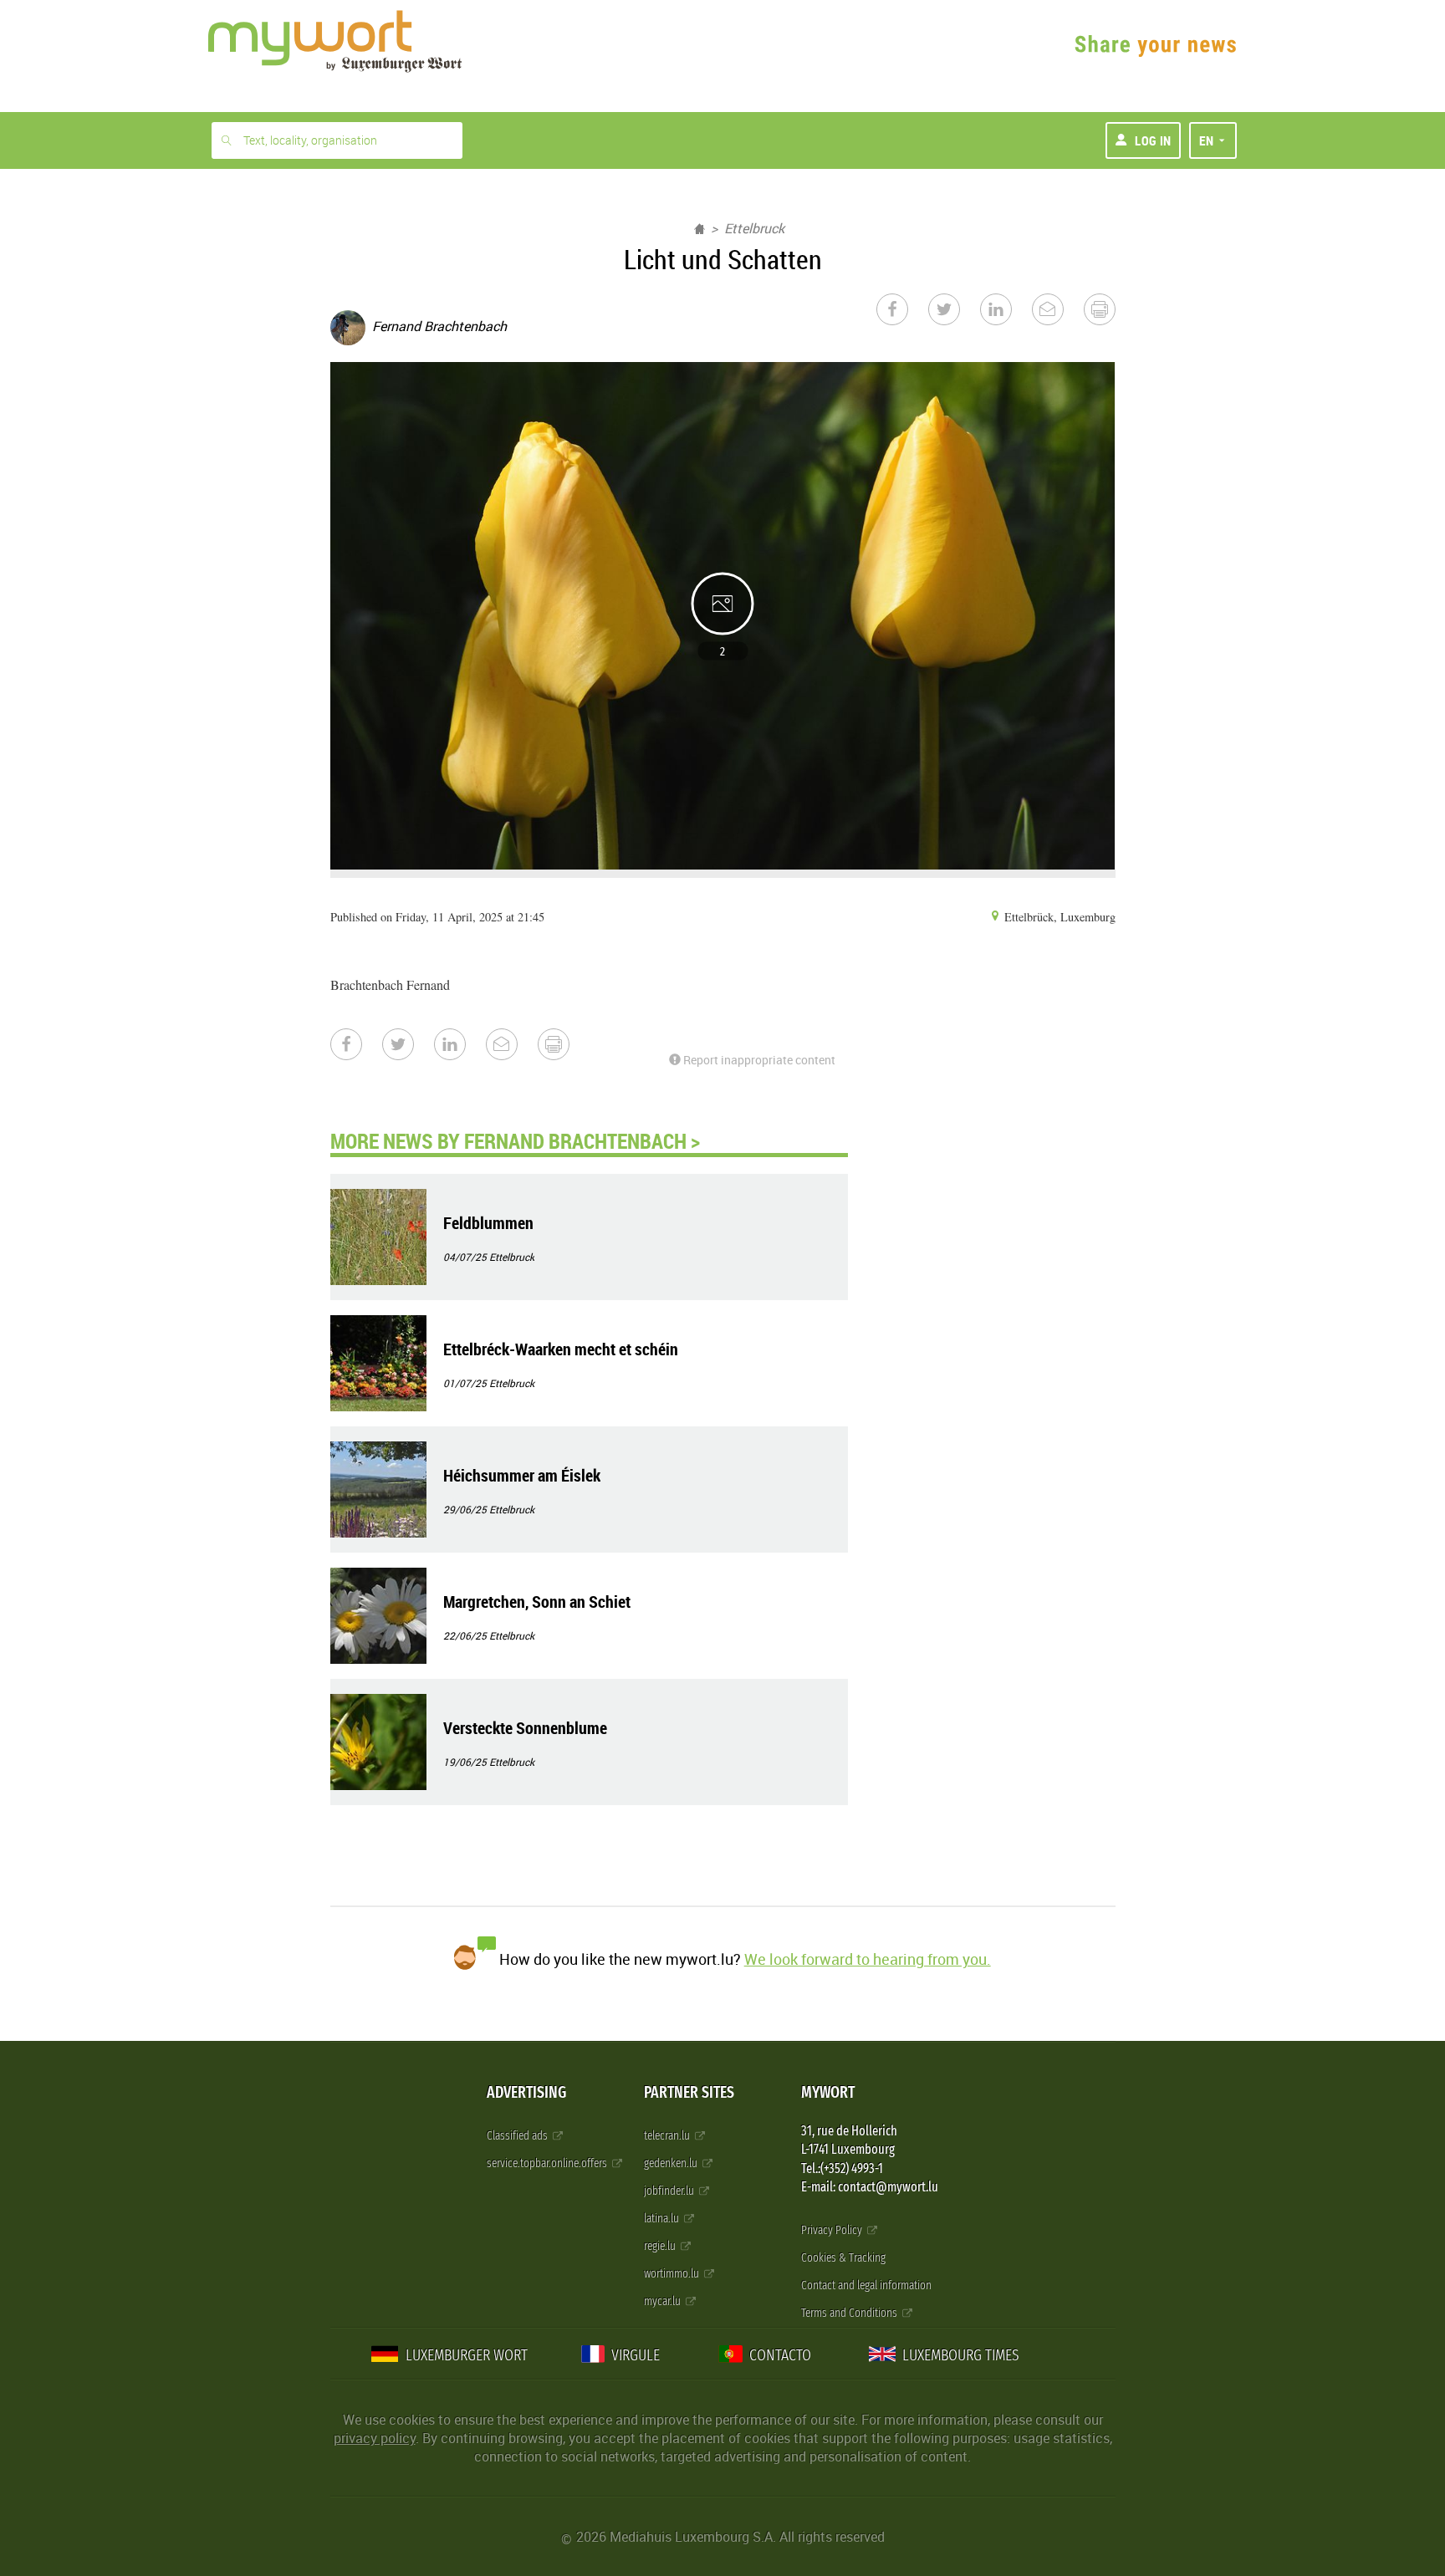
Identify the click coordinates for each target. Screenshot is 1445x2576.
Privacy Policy (833, 2230)
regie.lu (661, 2246)
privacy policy (375, 2438)
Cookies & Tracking (843, 2258)
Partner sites (689, 2092)
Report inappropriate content (758, 1060)
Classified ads (518, 2136)
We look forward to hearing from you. (868, 1959)
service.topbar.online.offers (548, 2163)
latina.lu (663, 2219)
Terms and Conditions (850, 2313)
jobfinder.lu (670, 2191)
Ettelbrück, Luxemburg (1058, 917)
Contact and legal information (866, 2285)
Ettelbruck (754, 228)
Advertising (526, 2092)
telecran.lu (668, 2136)
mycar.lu (664, 2301)
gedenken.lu (672, 2163)
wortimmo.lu (673, 2274)
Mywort (828, 2092)
